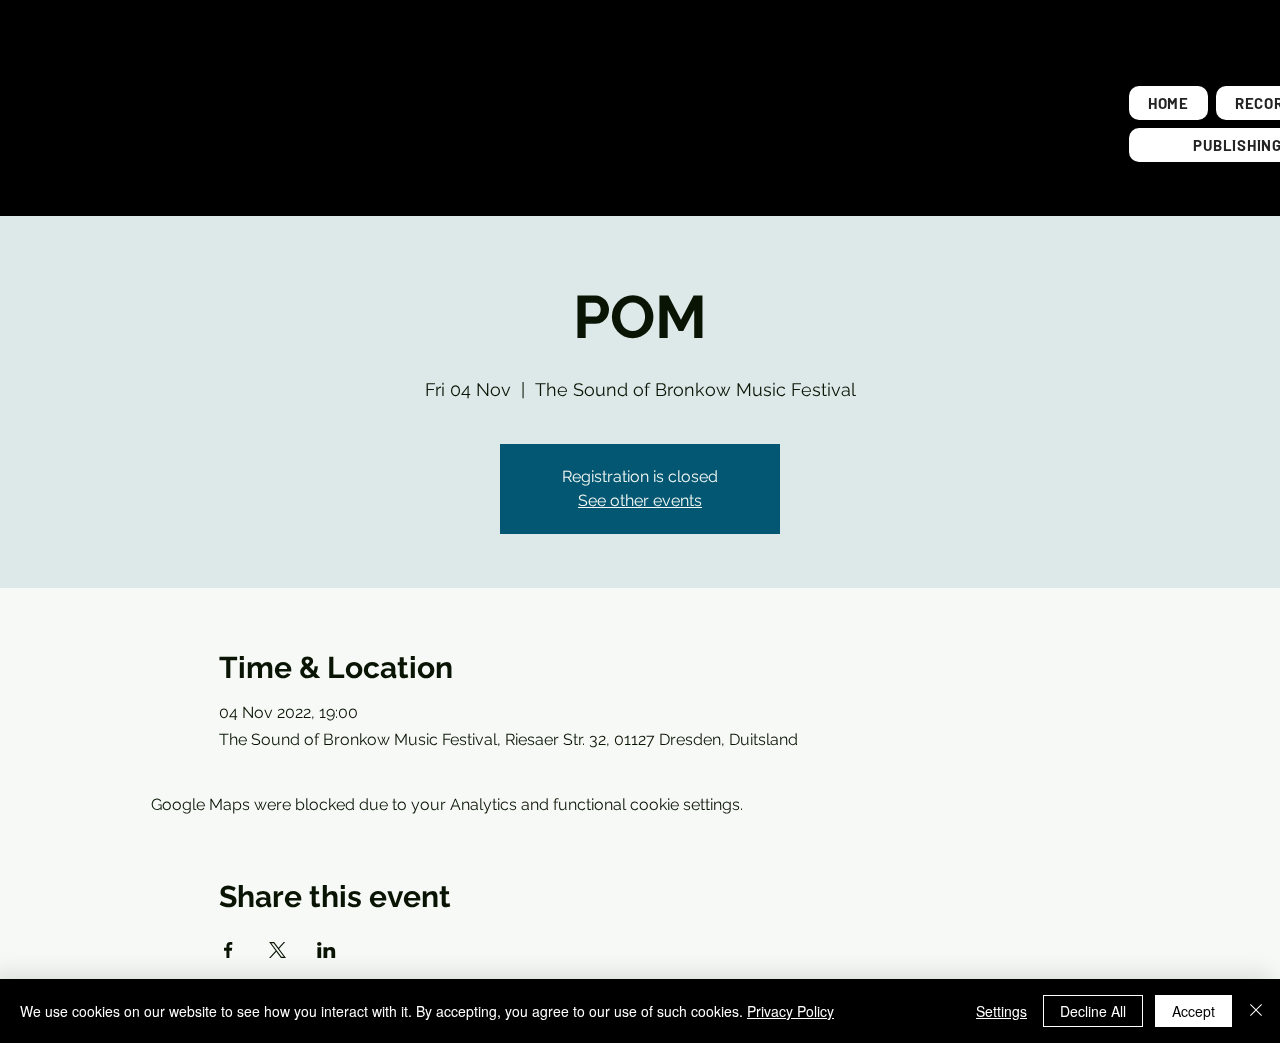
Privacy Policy (790, 1011)
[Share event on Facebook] (228, 950)
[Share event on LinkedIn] (326, 950)
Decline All (1093, 1011)
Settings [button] (1001, 1011)
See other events (640, 500)
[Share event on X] (277, 950)
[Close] (1256, 1011)
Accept (1193, 1011)
